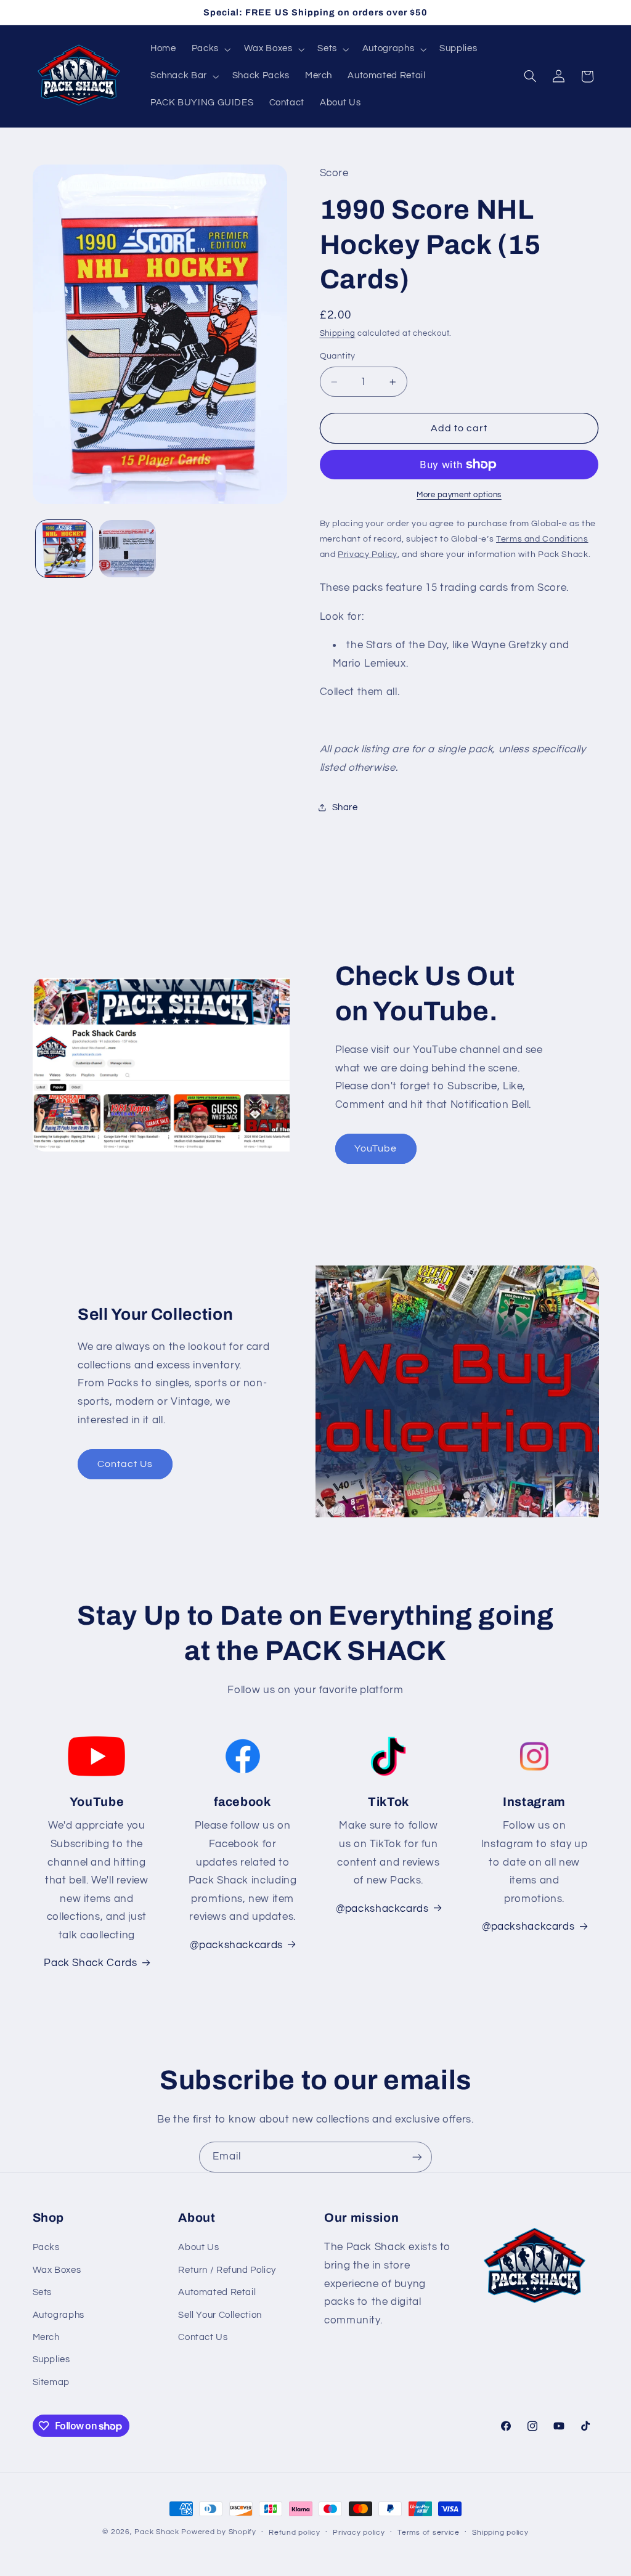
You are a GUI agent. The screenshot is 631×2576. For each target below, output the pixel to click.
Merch (46, 2337)
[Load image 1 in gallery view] (64, 548)
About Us (198, 2247)
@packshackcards (382, 1909)
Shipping (338, 334)
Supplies (51, 2359)
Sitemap (51, 2382)
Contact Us (125, 1464)
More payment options (459, 495)
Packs (46, 2247)
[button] (210, 49)
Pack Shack (157, 2532)
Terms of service (429, 2533)
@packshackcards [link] (236, 1945)
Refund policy (295, 2533)
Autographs (59, 2315)
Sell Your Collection (220, 2315)
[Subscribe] (417, 2157)
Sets (43, 2292)
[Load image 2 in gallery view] (128, 548)
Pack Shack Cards (90, 1963)
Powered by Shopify (218, 2532)
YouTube (376, 1148)
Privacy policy (359, 2533)
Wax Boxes (57, 2270)
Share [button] (345, 807)
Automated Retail (217, 2292)
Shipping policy (500, 2533)
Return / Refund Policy (227, 2270)
